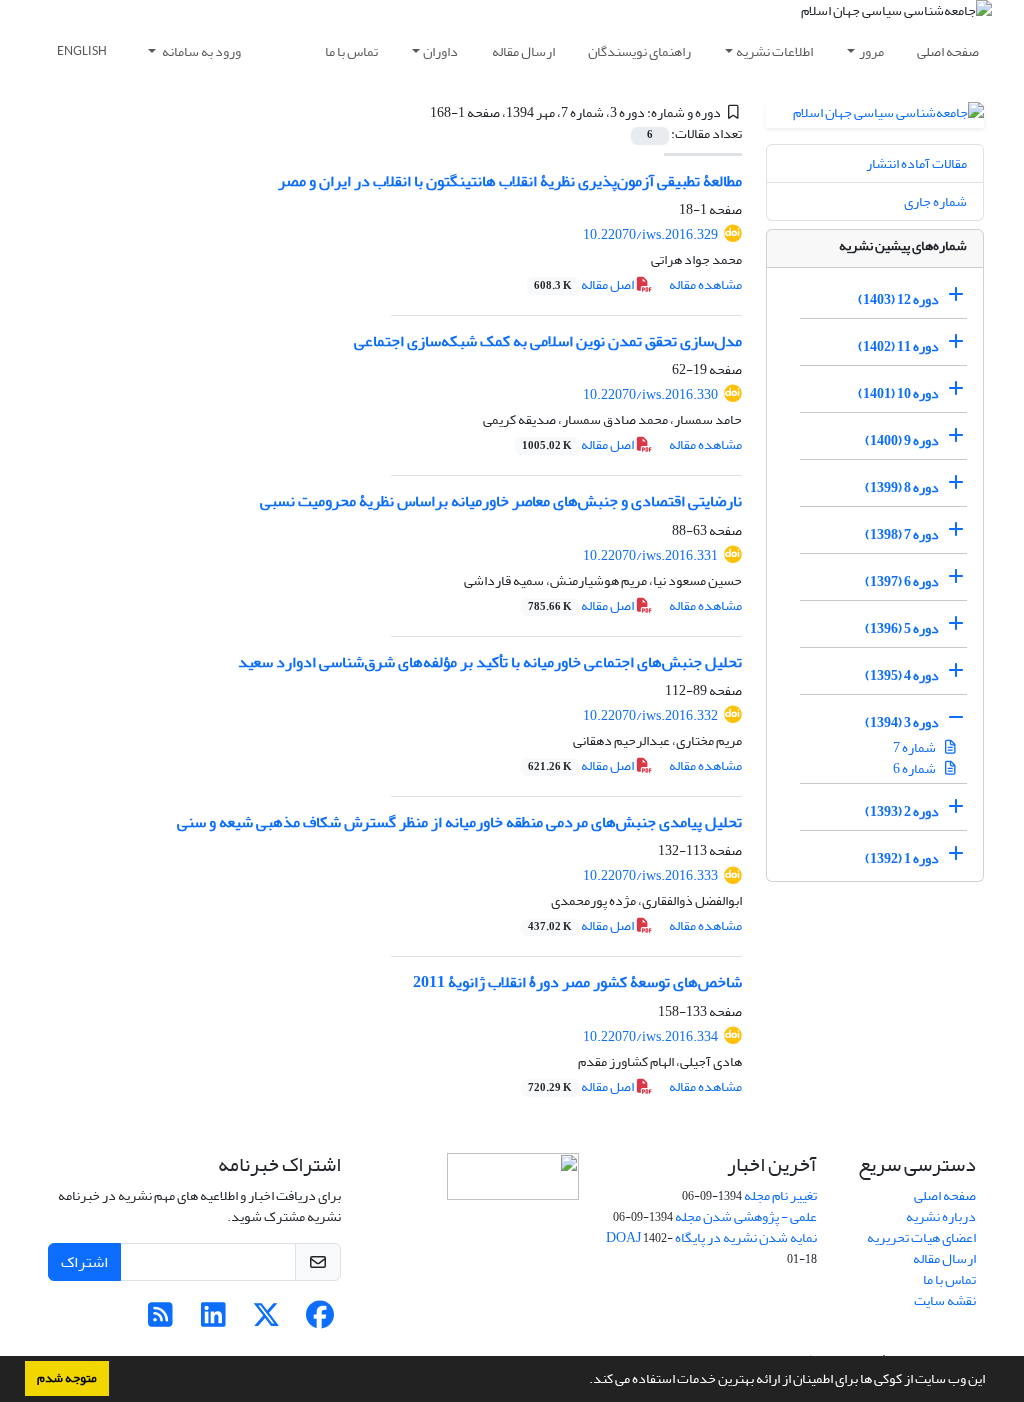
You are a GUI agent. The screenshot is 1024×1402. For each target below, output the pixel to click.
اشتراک (84, 1262)
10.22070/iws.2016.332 (650, 715)
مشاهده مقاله (705, 284)
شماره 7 (915, 747)
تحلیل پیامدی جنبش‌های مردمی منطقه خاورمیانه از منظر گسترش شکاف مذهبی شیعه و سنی (459, 822)
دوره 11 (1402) (898, 346)
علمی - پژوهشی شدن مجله (746, 1216)
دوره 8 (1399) (902, 487)
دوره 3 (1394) (902, 722)
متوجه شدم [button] (67, 1378)
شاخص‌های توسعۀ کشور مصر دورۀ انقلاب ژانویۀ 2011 (577, 982)
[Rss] (160, 1320)
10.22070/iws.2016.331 (650, 555)
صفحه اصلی (948, 51)
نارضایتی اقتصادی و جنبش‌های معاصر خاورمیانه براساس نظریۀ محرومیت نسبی (501, 501)
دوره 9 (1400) (902, 440)
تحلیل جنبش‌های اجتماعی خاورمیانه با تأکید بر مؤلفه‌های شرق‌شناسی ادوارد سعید (490, 662)
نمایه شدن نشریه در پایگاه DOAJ (711, 1237)
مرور (871, 51)
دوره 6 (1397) (902, 581)
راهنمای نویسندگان (639, 51)
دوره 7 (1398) (902, 534)
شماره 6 (915, 768)
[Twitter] (266, 1320)
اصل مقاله (585, 284)
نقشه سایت (945, 1300)
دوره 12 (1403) (898, 299)
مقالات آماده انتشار (916, 163)
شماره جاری (935, 201)
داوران (440, 51)
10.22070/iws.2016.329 (650, 234)
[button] (584, 1381)
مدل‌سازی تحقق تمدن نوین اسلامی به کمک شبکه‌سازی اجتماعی (548, 341)
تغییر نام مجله (780, 1195)
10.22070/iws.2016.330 (650, 394)
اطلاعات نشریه (774, 51)
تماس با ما (351, 51)
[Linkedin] (213, 1320)
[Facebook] (319, 1320)
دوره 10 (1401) (898, 393)
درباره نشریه (941, 1216)
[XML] (418, 112)
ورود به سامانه (200, 51)
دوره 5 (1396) (902, 628)
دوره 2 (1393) (902, 811)
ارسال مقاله (523, 51)
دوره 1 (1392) (902, 858)
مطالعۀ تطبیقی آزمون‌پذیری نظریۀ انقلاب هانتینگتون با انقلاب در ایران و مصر (510, 181)
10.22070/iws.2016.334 (650, 1036)
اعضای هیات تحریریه (921, 1237)
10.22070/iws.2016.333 (650, 875)
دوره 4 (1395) (902, 675)
